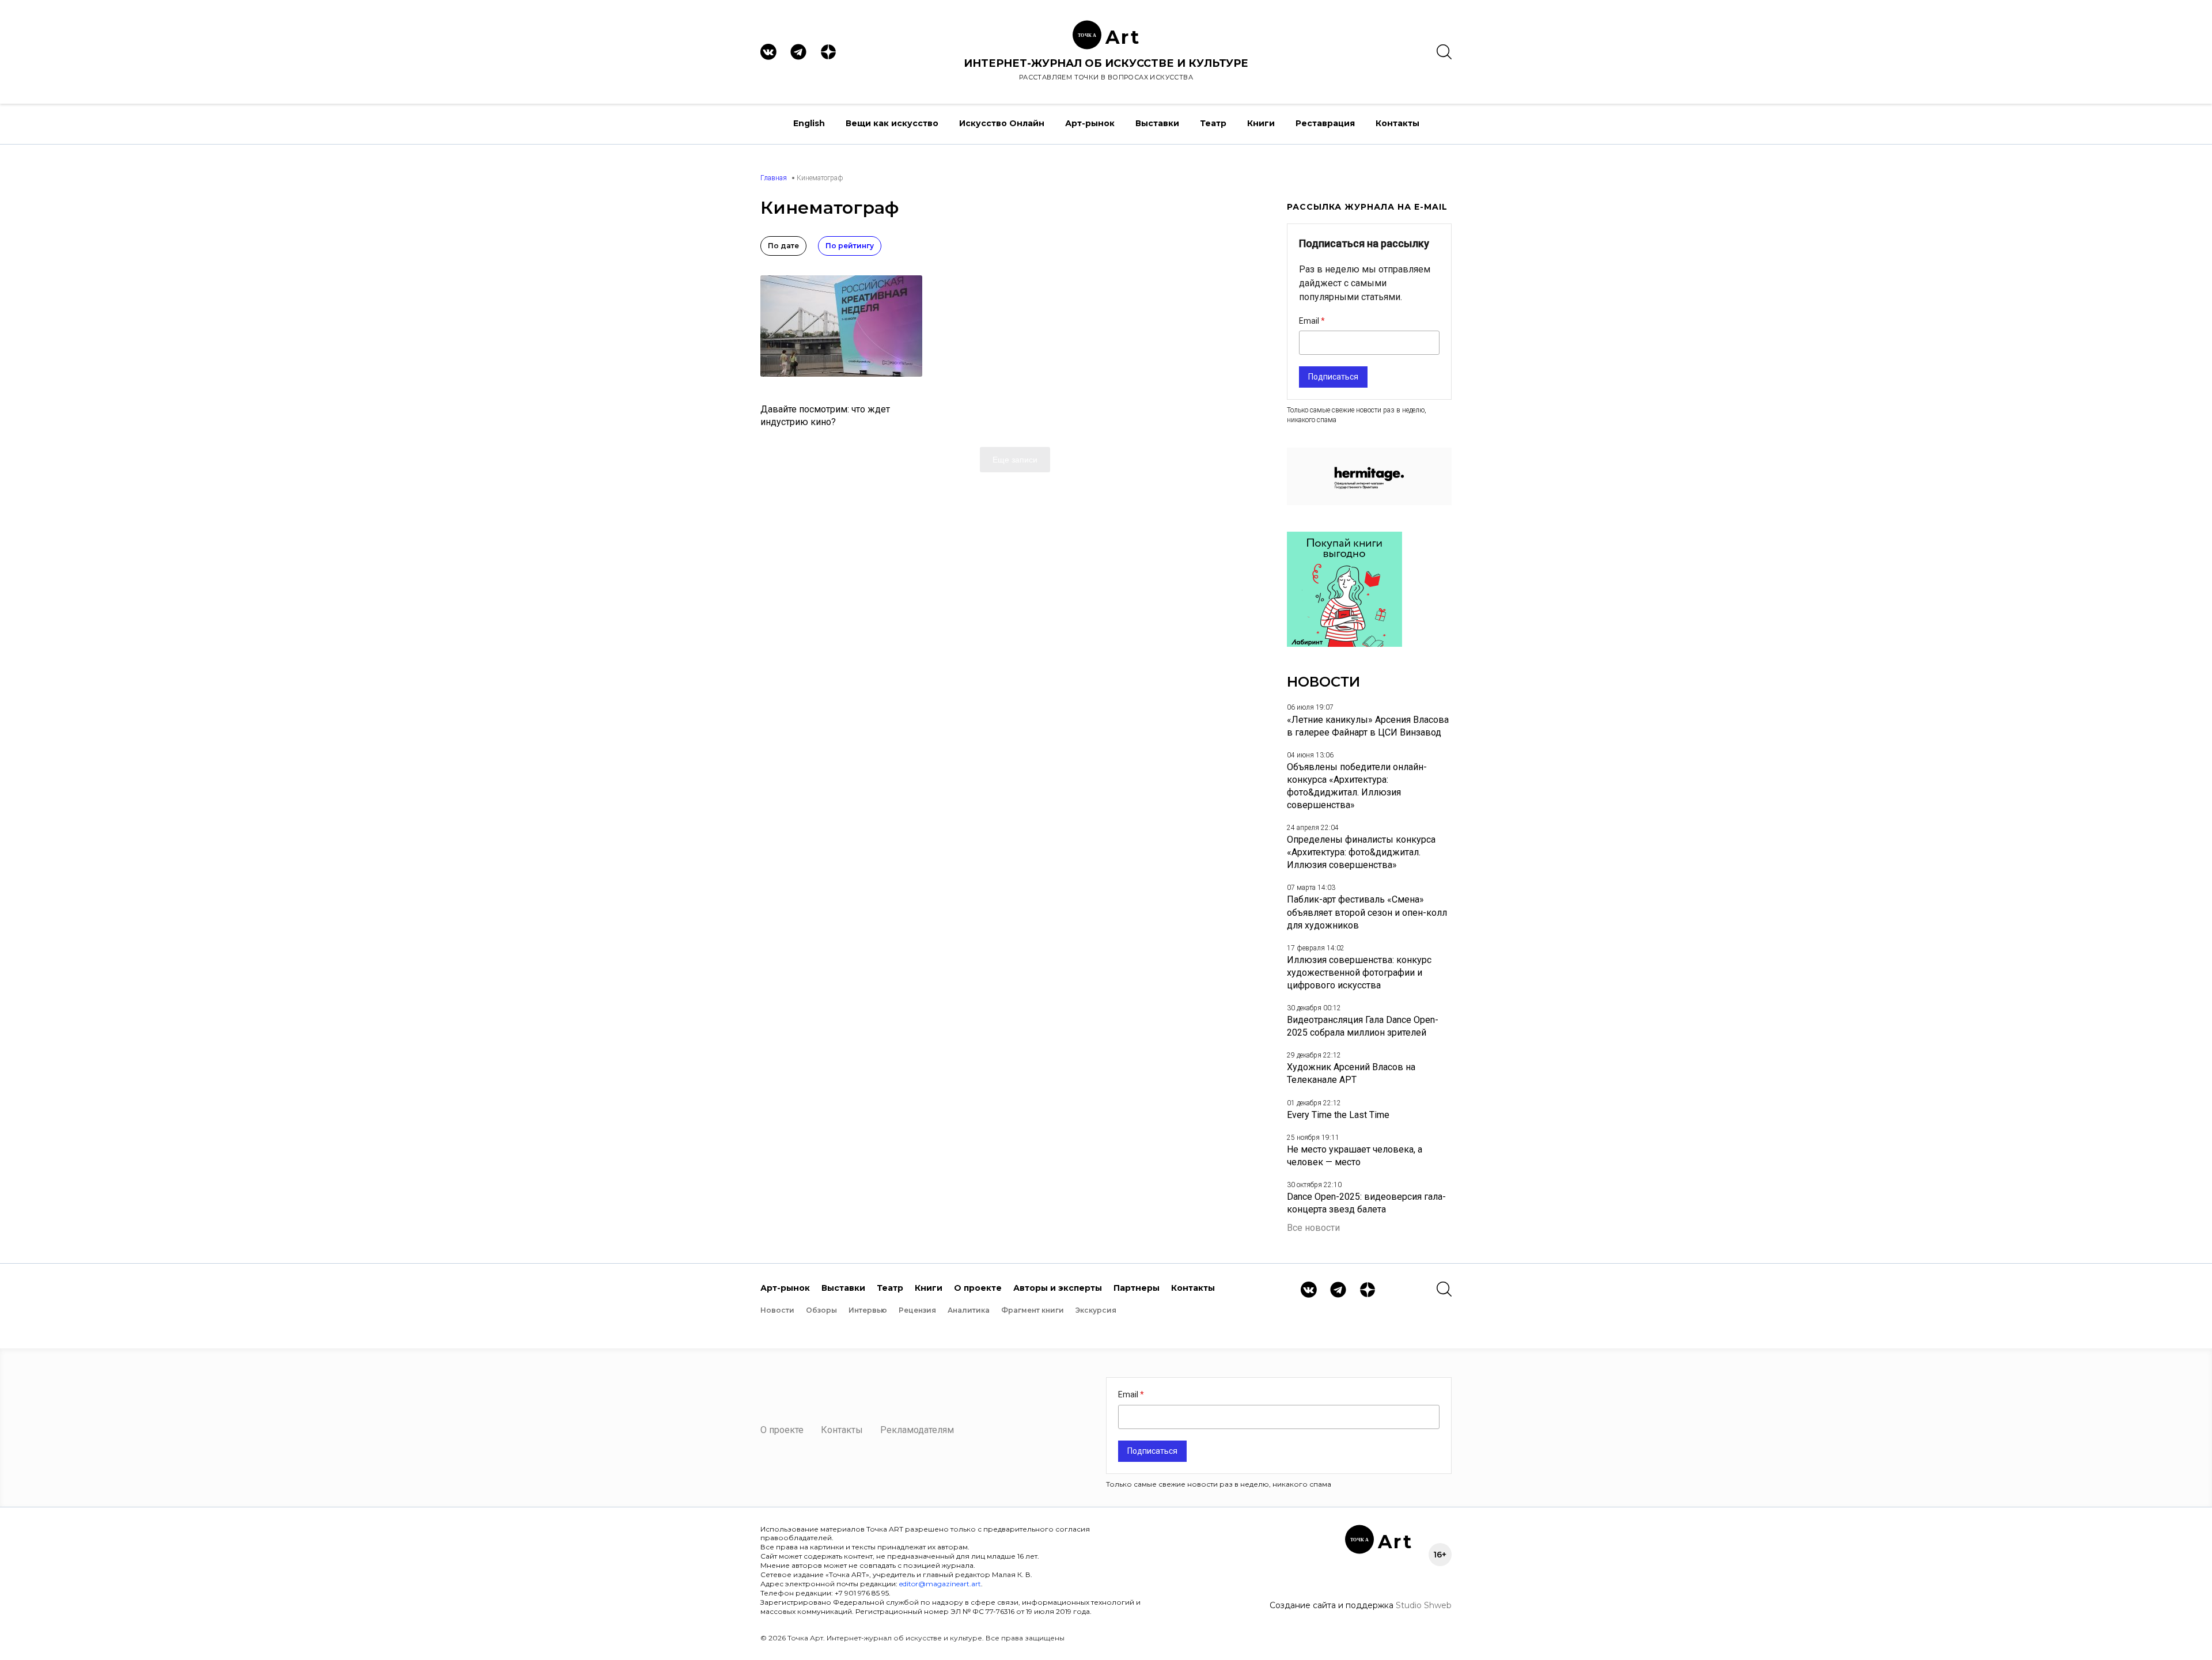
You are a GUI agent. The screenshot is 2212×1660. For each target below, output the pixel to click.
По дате (783, 246)
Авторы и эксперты (1058, 1288)
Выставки (1157, 123)
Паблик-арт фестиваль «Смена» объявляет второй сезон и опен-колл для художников (1367, 912)
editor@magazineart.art (940, 1584)
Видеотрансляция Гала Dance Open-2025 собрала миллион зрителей (1363, 1026)
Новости (777, 1310)
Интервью (868, 1310)
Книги (1261, 123)
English (809, 123)
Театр (1213, 123)
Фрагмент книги (1033, 1310)
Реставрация (1325, 123)
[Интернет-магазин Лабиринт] (1344, 644)
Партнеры (1137, 1288)
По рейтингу (850, 246)
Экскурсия (1096, 1310)
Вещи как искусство (892, 123)
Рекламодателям (917, 1430)
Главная (774, 178)
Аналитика (969, 1310)
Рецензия (917, 1310)
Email (1310, 321)
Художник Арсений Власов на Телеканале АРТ (1351, 1073)
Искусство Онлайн (1002, 123)
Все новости (1313, 1228)
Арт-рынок (1090, 123)
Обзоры (821, 1310)
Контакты (1397, 123)
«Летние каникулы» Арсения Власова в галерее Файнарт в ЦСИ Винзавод (1368, 726)
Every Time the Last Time (1338, 1115)
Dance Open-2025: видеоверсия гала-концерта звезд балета (1366, 1203)
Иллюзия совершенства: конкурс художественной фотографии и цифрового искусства (1359, 973)
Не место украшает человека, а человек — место (1355, 1156)
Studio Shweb (1424, 1605)
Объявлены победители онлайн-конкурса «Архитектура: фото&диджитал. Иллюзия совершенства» (1357, 786)
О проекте (978, 1288)
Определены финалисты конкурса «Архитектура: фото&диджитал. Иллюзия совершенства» (1361, 852)
